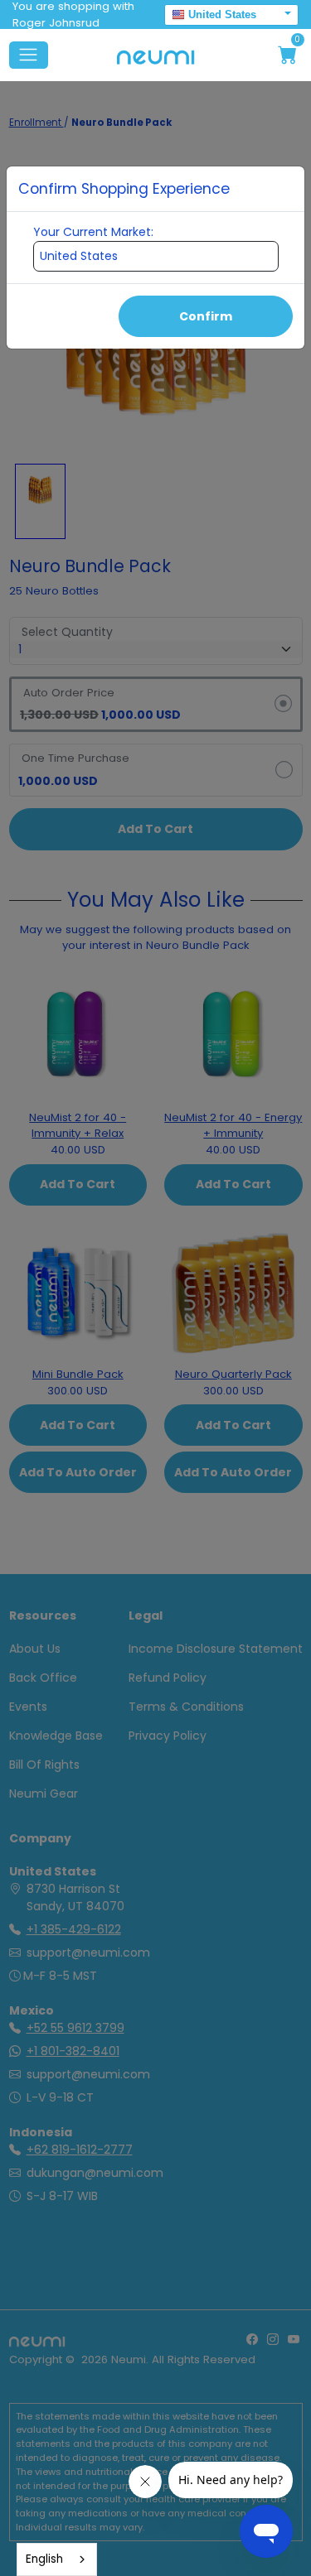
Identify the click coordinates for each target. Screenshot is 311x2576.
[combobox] (57, 2559)
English (44, 2559)
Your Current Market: (93, 232)
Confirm (206, 316)
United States (222, 14)
